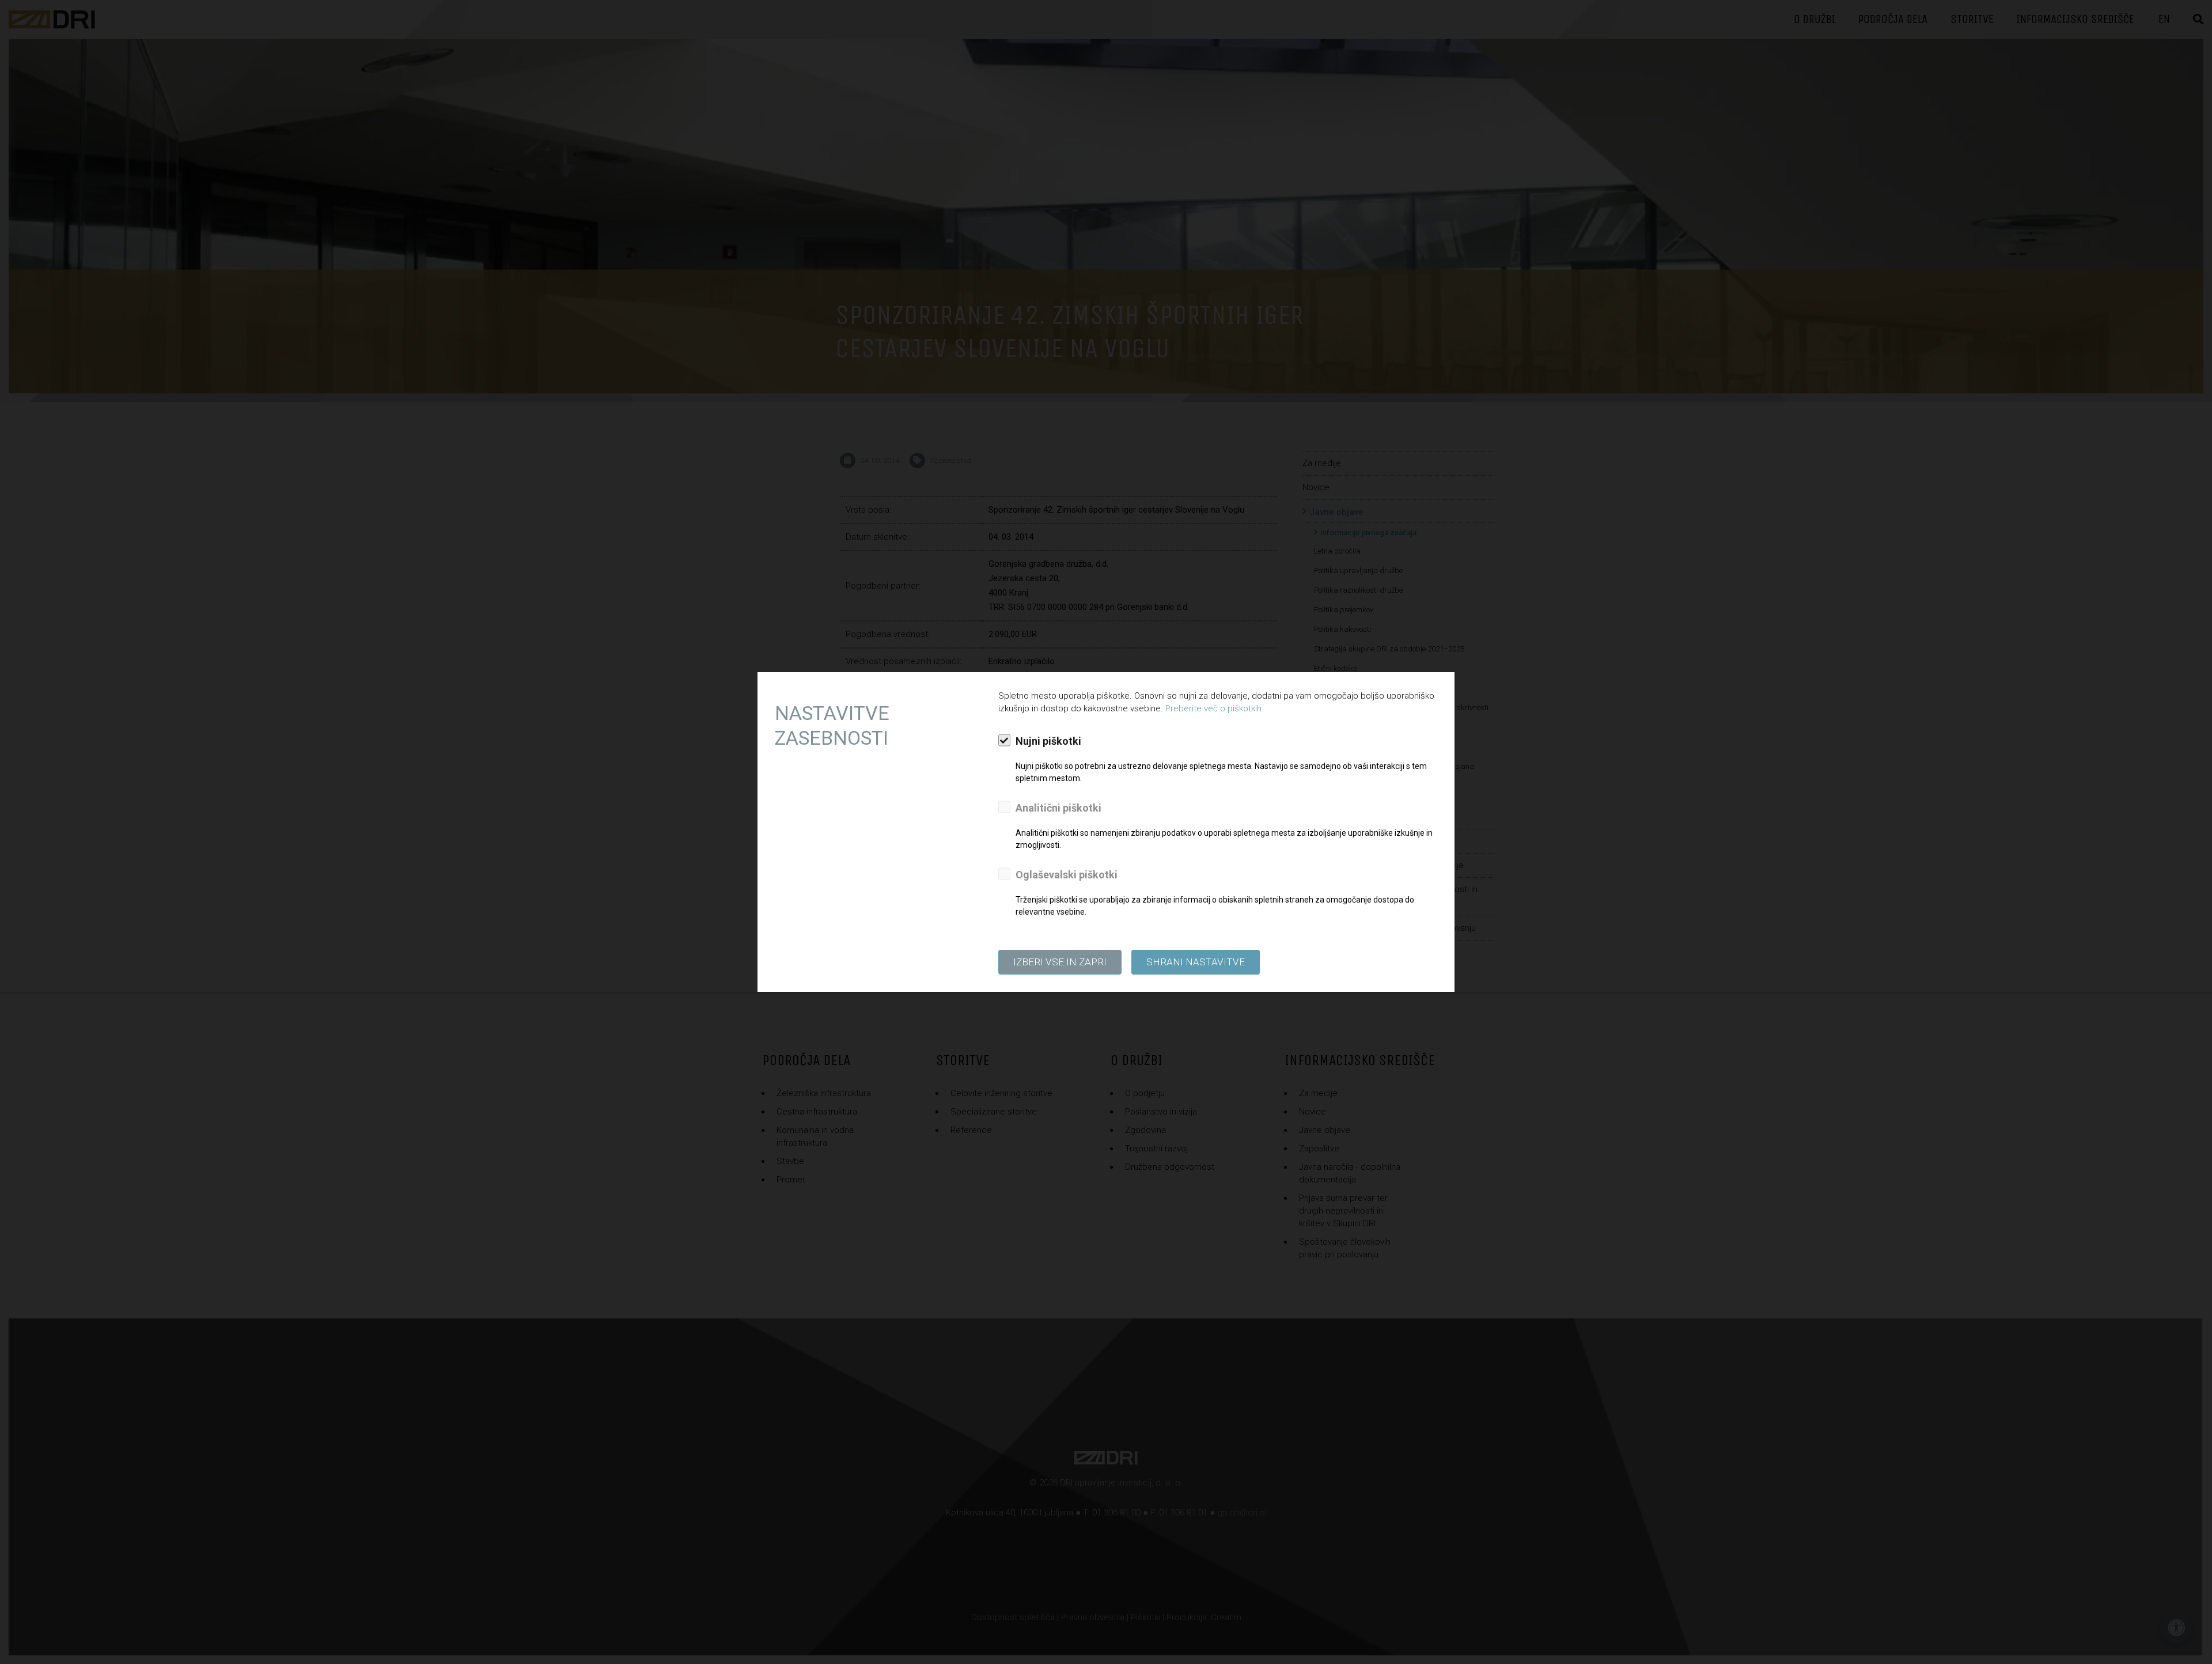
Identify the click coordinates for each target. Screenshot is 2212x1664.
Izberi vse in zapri (1060, 962)
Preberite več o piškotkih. (1215, 708)
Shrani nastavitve (1196, 962)
